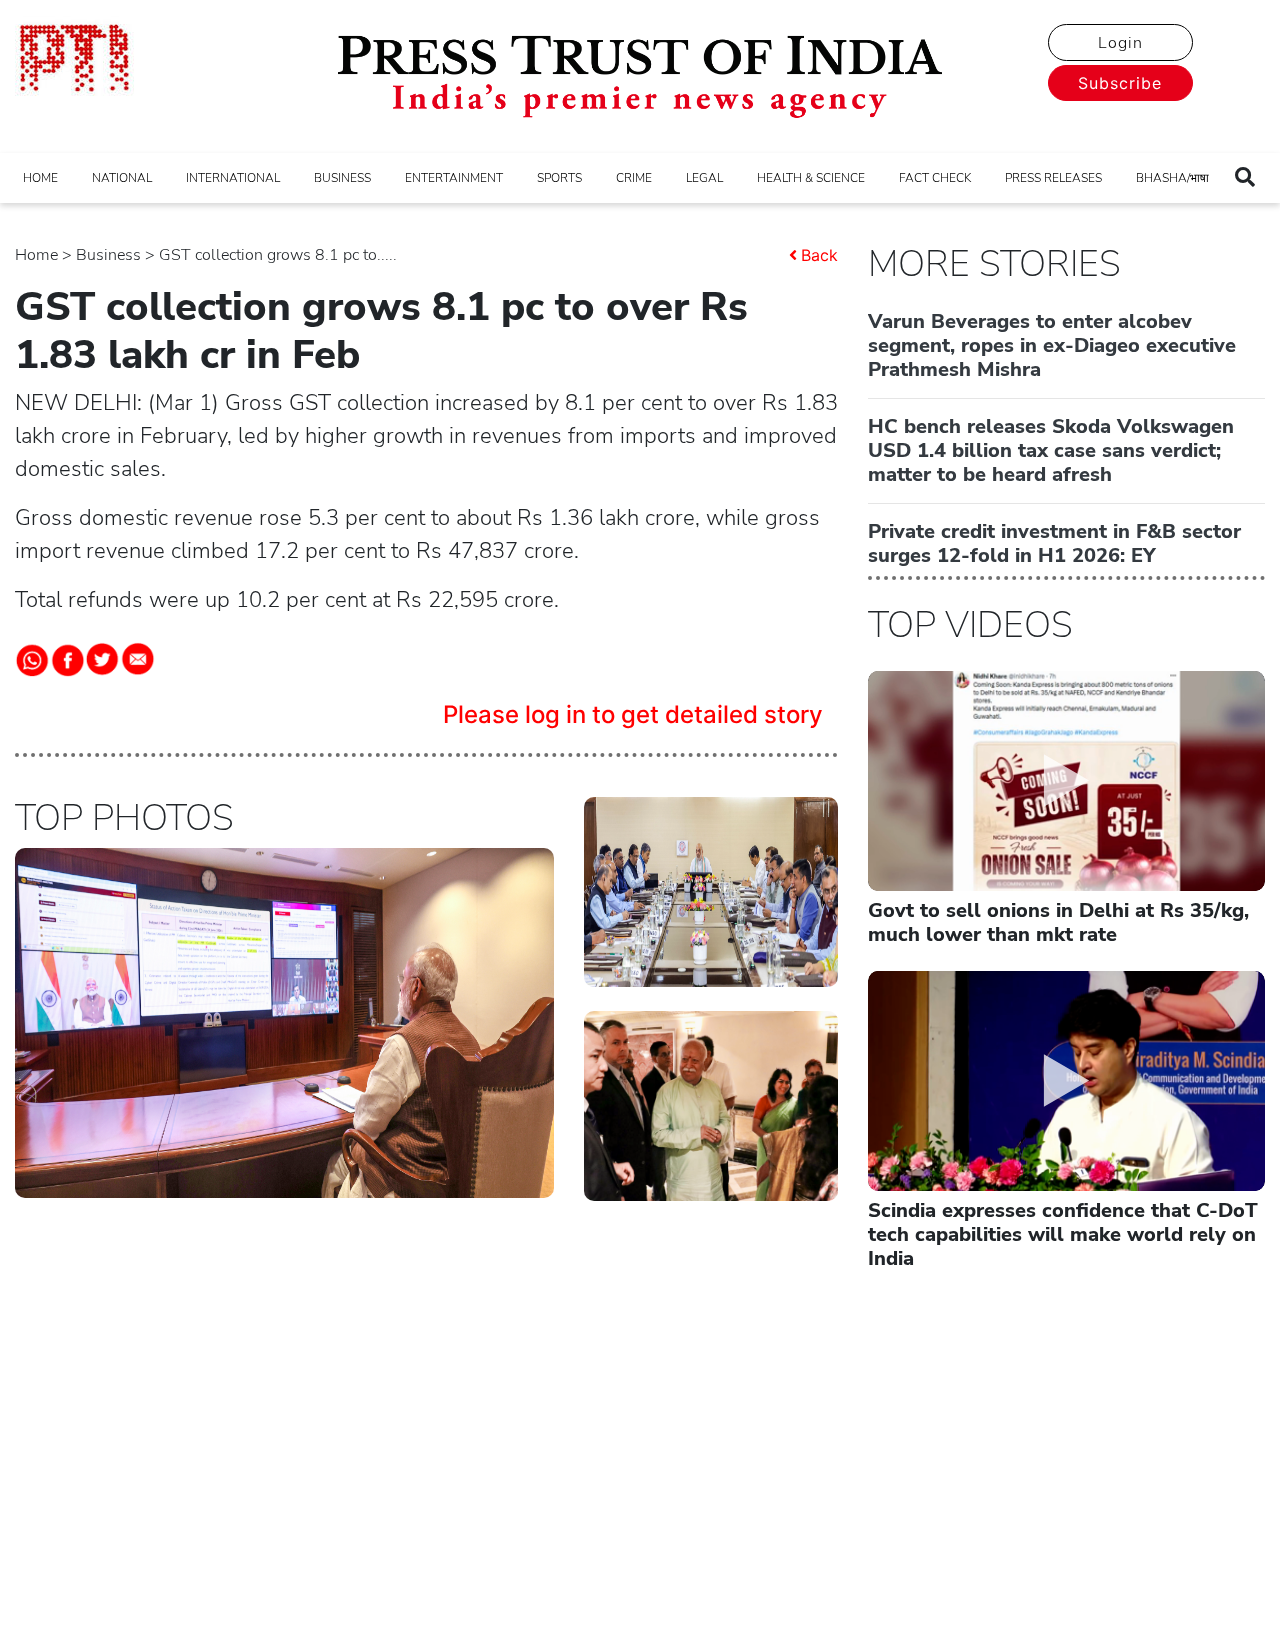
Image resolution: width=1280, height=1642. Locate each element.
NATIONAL (122, 178)
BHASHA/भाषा (1172, 178)
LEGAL (704, 178)
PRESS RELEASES (1053, 178)
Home (36, 255)
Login (1120, 43)
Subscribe (1120, 83)
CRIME (634, 178)
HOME (40, 178)
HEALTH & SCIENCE (811, 178)
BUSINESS (342, 178)
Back (819, 255)
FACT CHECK (935, 178)
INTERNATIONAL (233, 178)
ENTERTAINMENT (454, 178)
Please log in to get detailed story (633, 714)
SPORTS (559, 178)
